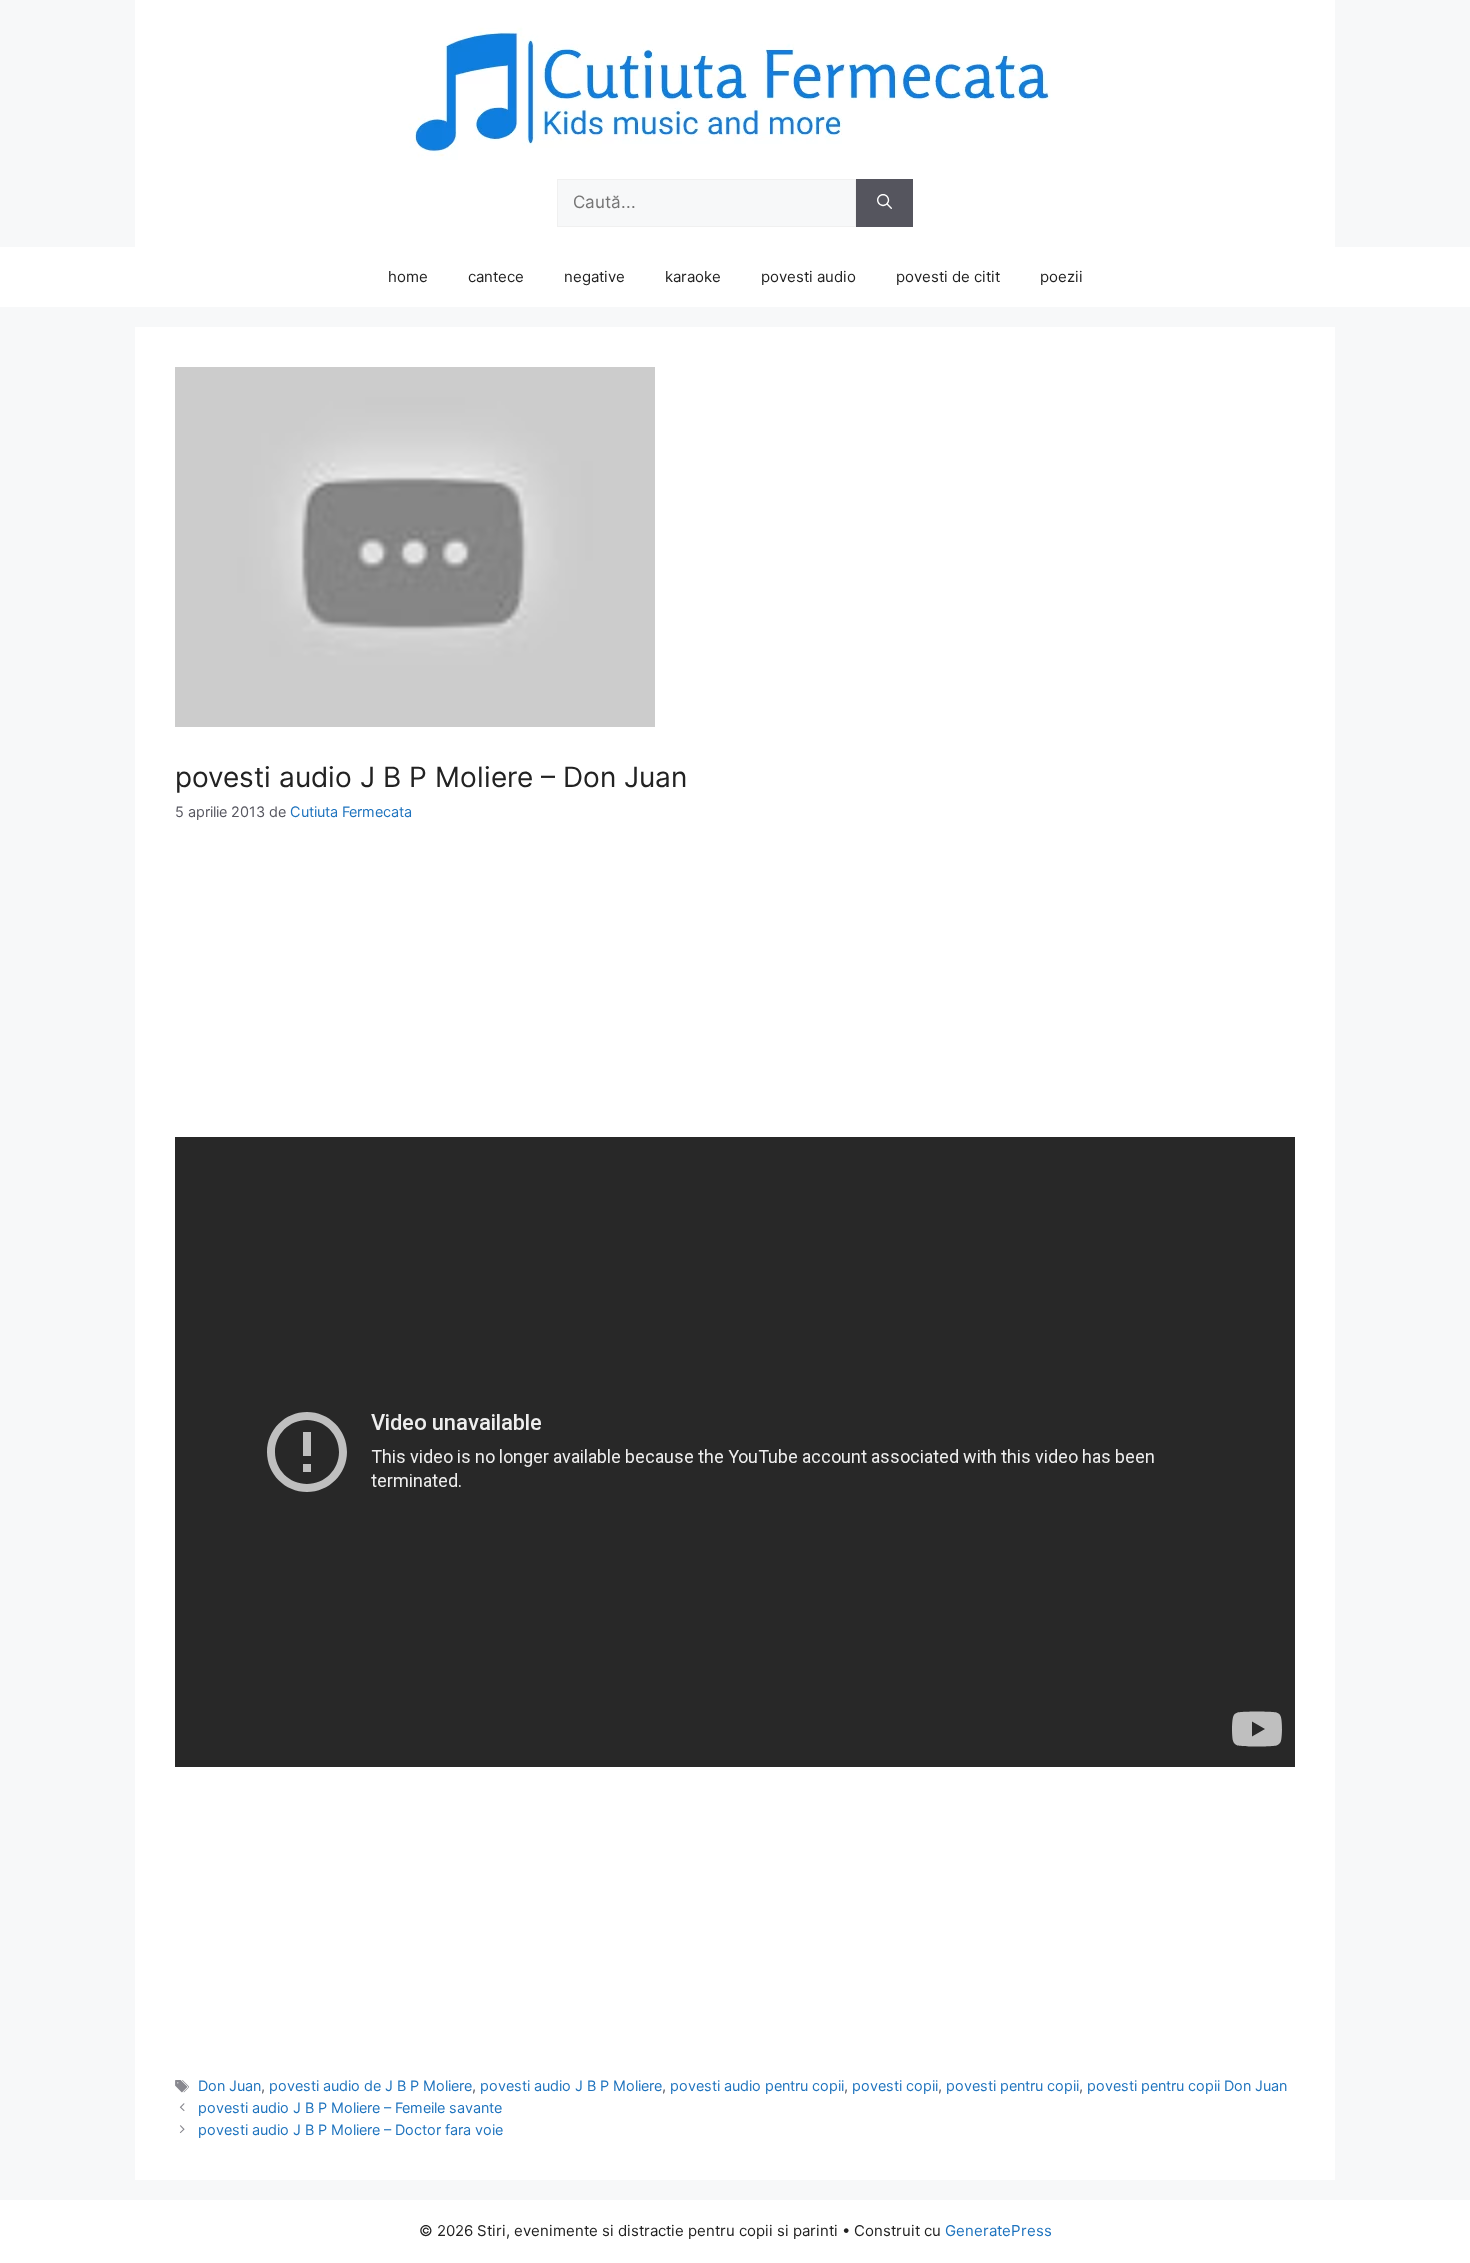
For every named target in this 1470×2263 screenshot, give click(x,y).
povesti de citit (948, 276)
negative (594, 276)
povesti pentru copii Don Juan (1187, 2085)
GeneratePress (998, 2230)
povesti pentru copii (1012, 2085)
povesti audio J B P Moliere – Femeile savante (350, 2107)
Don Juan (229, 2085)
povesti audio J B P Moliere (571, 2085)
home (408, 276)
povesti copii (895, 2085)
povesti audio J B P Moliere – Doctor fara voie (350, 2129)
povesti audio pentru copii (757, 2085)
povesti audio (808, 276)
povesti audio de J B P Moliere (370, 2085)
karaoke (693, 276)
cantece (496, 276)
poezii (1061, 276)
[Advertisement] (735, 997)
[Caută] (884, 203)
